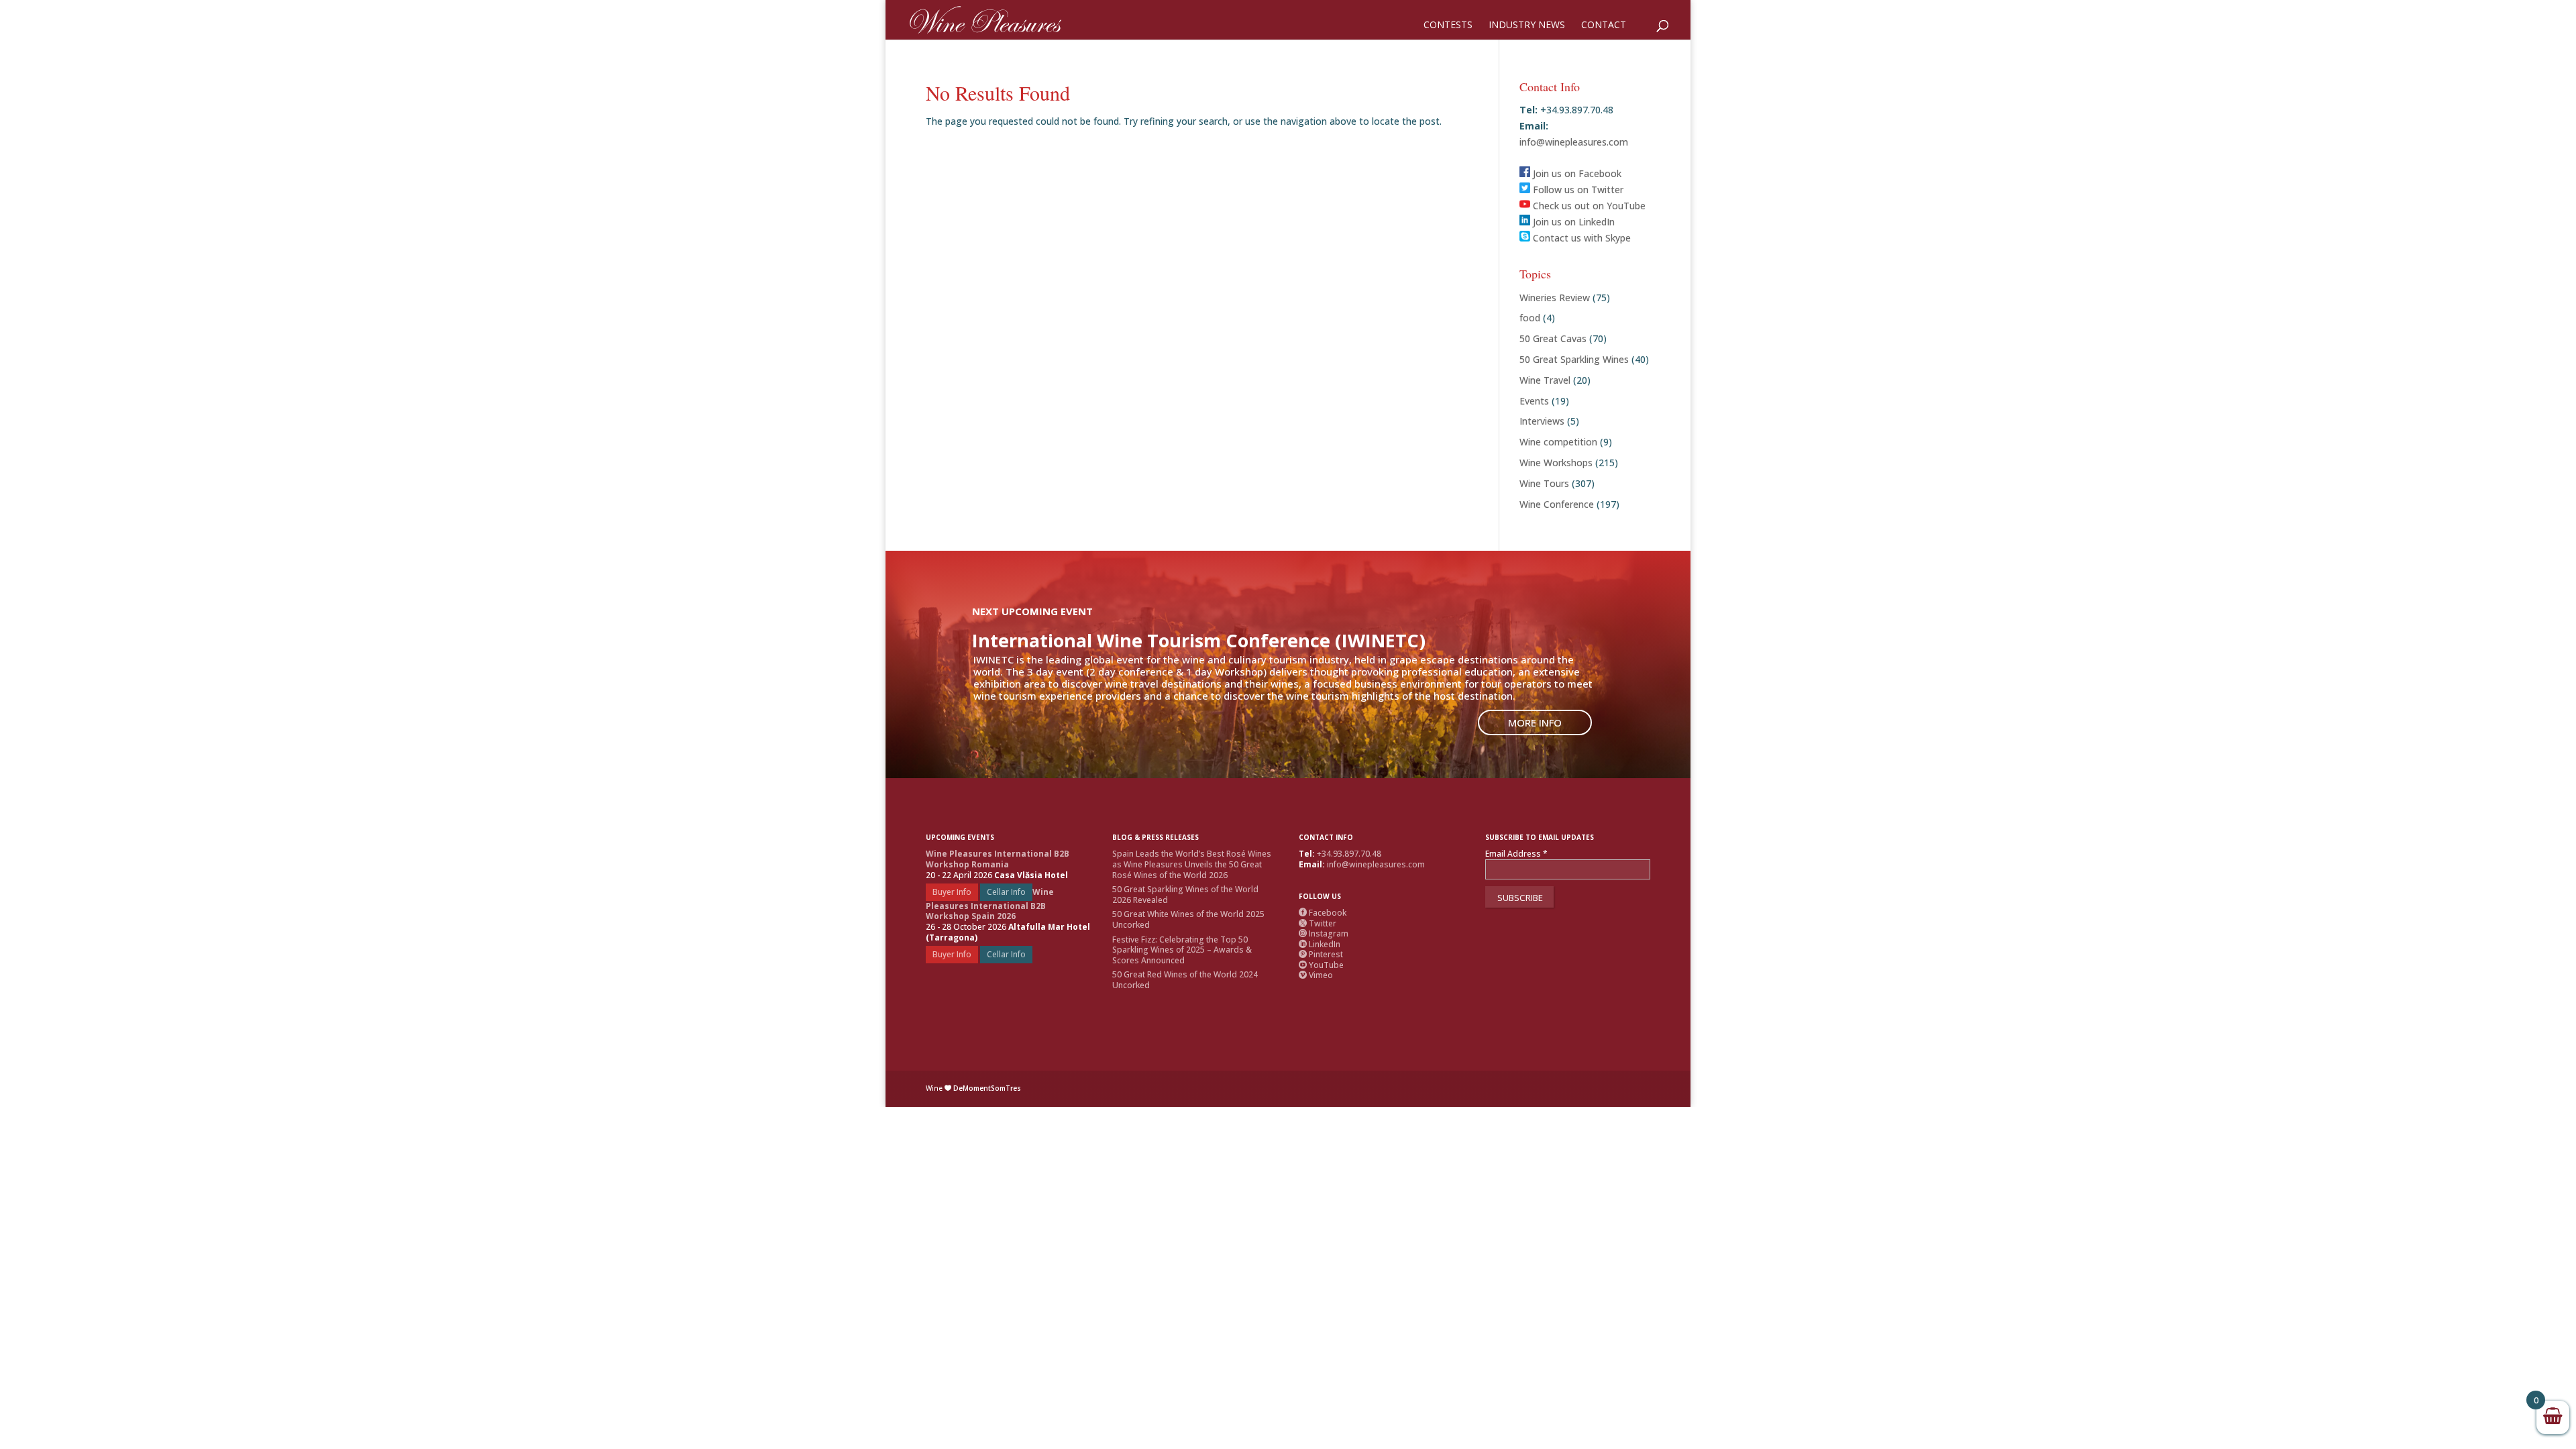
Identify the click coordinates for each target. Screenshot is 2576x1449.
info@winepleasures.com (1574, 142)
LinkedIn (1320, 944)
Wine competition (1558, 442)
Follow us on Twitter (1577, 190)
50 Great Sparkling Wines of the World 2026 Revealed (1185, 895)
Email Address (1516, 854)
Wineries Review (1555, 298)
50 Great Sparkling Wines (1574, 359)
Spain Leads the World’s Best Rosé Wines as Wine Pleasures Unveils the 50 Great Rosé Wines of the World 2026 (1192, 864)
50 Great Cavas (1553, 338)
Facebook (1323, 913)
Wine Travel (1545, 380)
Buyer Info (952, 892)
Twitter (1318, 923)
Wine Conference (1557, 504)
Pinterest (1321, 954)
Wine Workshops (1556, 463)
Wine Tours (1544, 483)
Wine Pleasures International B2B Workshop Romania (998, 859)
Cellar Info (1006, 892)
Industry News (1527, 25)
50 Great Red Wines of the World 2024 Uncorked (1185, 980)
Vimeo (1316, 975)
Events (1534, 401)
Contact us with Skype (1580, 238)
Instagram (1324, 933)
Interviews (1542, 421)
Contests (1448, 25)
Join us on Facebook (1576, 173)
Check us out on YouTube (1588, 206)
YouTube (1321, 965)
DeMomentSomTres (987, 1088)
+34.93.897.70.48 (1349, 854)
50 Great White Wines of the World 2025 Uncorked (1188, 919)
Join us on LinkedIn (1572, 222)
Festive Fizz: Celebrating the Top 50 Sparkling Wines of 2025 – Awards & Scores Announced (1182, 950)
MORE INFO (1535, 722)
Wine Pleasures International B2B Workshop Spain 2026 (990, 904)
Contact (1604, 25)
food (1530, 318)
